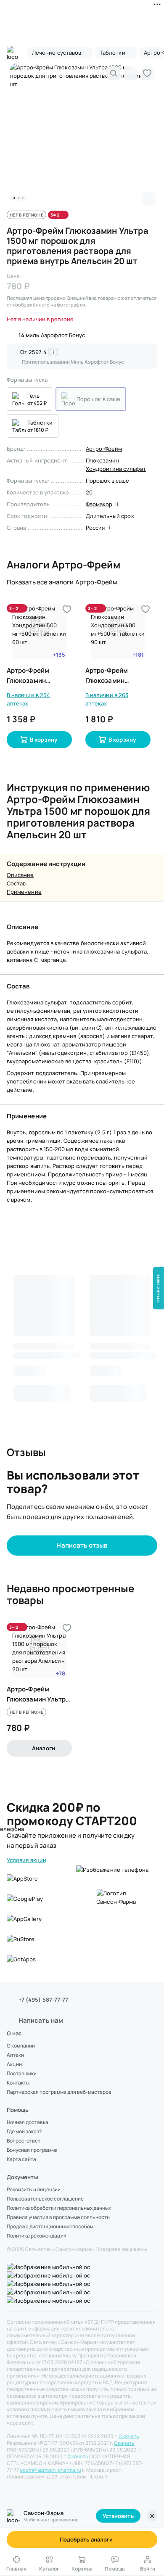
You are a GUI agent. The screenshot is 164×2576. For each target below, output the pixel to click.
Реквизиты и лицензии (34, 2190)
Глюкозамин (103, 460)
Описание (20, 875)
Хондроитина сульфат (116, 469)
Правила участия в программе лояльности (58, 2217)
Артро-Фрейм (104, 449)
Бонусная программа (32, 2150)
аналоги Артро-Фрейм (83, 582)
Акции (14, 2064)
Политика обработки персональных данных (59, 2208)
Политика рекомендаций (37, 2236)
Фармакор (99, 504)
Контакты (18, 2083)
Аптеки (15, 2055)
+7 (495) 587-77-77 (43, 2000)
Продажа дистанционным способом (50, 2227)
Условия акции (26, 1860)
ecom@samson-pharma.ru (50, 2470)
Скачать (129, 2436)
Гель (33, 396)
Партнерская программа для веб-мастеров (59, 2092)
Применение (24, 892)
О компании (21, 2046)
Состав (16, 883)
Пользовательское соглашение (45, 2199)
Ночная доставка (28, 2122)
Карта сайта (21, 2159)
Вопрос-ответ (24, 2141)
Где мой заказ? (24, 2132)
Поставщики (22, 2074)
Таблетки (40, 423)
